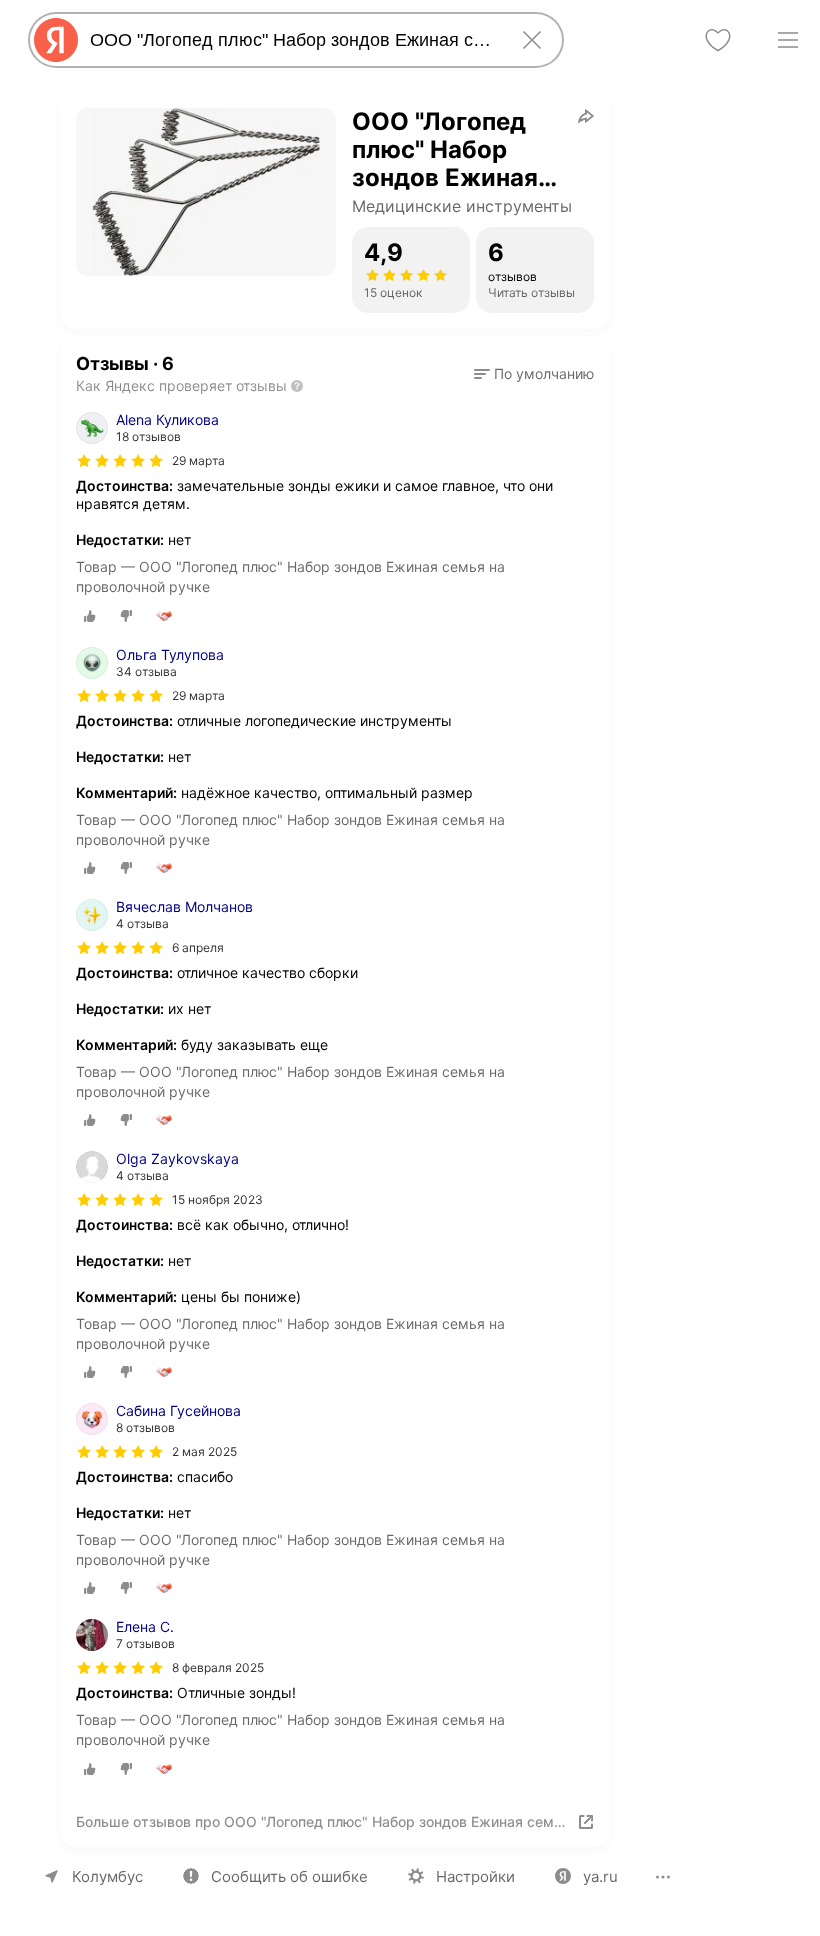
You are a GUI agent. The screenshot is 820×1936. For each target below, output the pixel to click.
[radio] (90, 616)
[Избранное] (718, 40)
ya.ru (600, 1876)
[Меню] (788, 40)
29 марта (198, 460)
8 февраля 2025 (218, 1667)
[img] (120, 461)
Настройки (475, 1876)
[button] (534, 374)
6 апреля (198, 947)
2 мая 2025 (204, 1451)
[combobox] (292, 40)
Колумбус (107, 1876)
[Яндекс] (56, 40)
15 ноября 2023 (217, 1199)
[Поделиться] (586, 116)
